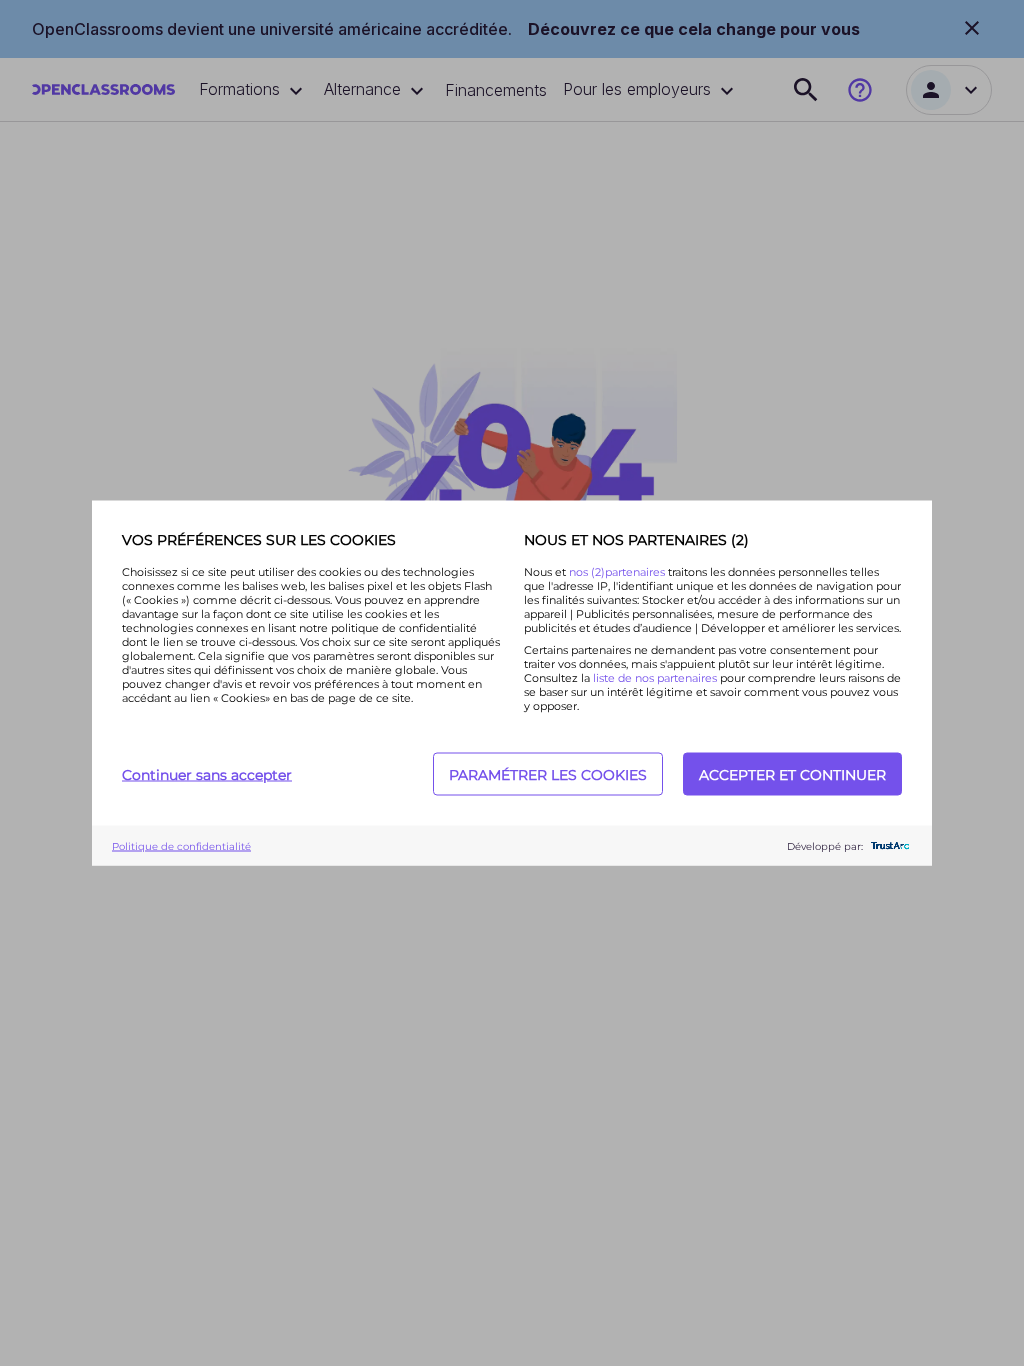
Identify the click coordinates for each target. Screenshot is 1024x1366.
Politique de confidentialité (181, 845)
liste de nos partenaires (655, 678)
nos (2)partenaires (618, 572)
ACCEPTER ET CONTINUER (792, 774)
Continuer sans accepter (207, 774)
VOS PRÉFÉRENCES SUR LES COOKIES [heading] (259, 540)
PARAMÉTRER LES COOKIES (548, 774)
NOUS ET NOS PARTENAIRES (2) (636, 540)
